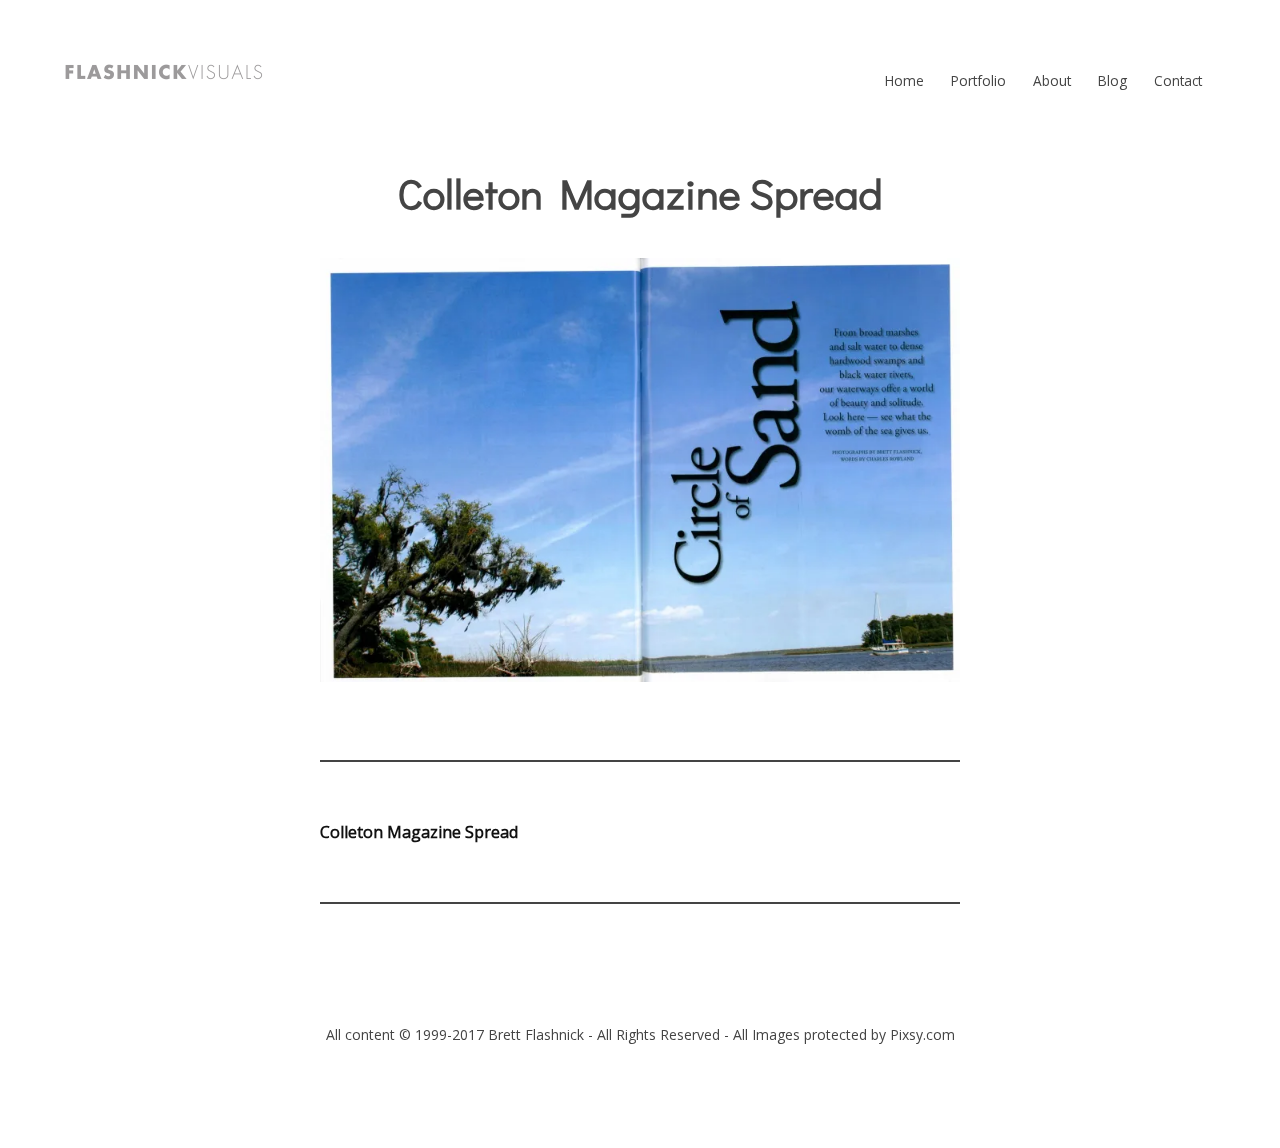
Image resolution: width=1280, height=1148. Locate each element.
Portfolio (978, 80)
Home (904, 80)
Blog (1112, 80)
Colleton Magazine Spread (419, 832)
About (1052, 80)
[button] (164, 72)
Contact (1178, 80)
